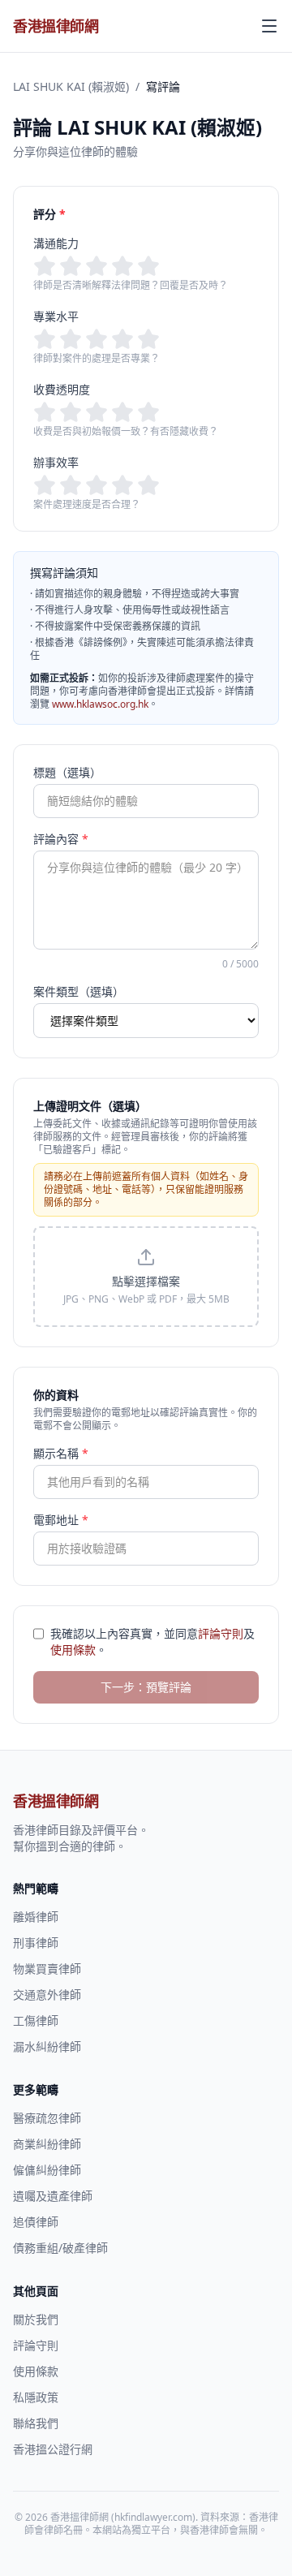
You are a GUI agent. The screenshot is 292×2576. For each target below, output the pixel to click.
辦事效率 (56, 462)
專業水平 (56, 316)
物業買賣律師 (47, 1969)
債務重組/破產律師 (60, 2248)
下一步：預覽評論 (146, 1687)
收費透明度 (62, 389)
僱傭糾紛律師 (47, 2170)
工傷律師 (36, 2020)
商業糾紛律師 (47, 2144)
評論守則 (221, 1633)
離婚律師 (36, 1917)
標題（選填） (67, 772)
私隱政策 (36, 2397)
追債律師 (36, 2222)
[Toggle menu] (269, 26)
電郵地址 (61, 1520)
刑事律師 (36, 1943)
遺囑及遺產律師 (53, 2196)
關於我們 (36, 2319)
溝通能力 (56, 243)
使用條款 (73, 1650)
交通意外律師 (47, 1994)
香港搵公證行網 (53, 2449)
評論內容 (61, 839)
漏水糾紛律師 (47, 2046)
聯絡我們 (36, 2423)
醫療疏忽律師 (47, 2118)
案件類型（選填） (79, 991)
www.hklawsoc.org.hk (100, 704)
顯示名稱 (61, 1453)
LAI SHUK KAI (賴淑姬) (71, 86)
